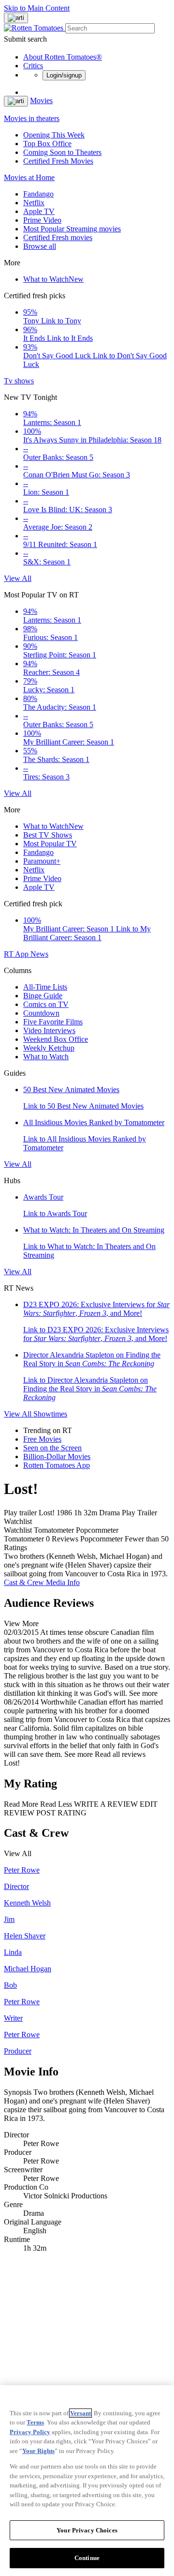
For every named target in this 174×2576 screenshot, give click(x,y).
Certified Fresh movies (58, 237)
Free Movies (42, 1439)
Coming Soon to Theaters (62, 152)
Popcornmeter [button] (101, 1539)
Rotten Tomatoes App (57, 1465)
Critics (33, 66)
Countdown (41, 1013)
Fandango (38, 194)
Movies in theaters (32, 118)
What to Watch (53, 279)
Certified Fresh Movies (58, 161)
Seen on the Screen (52, 1448)
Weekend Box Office (56, 1039)
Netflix (34, 203)
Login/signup (64, 75)
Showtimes (50, 1414)
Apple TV (39, 211)
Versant (80, 2413)
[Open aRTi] (16, 18)
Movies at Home (29, 177)
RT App (17, 954)
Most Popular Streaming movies (72, 229)
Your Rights (38, 2451)
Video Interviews (49, 1030)
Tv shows (19, 381)
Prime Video (42, 220)
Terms (35, 2422)
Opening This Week (54, 135)
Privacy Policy (30, 2432)
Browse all (40, 246)
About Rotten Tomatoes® (63, 57)
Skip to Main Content (37, 8)
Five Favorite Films (53, 1022)
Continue (87, 2558)
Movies (41, 100)
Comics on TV (46, 1004)
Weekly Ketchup (49, 1048)
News (39, 954)
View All (18, 578)
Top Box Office (47, 144)
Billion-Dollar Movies (57, 1456)
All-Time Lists (45, 987)
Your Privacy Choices (87, 2530)
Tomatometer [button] (24, 1539)
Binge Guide (43, 996)
